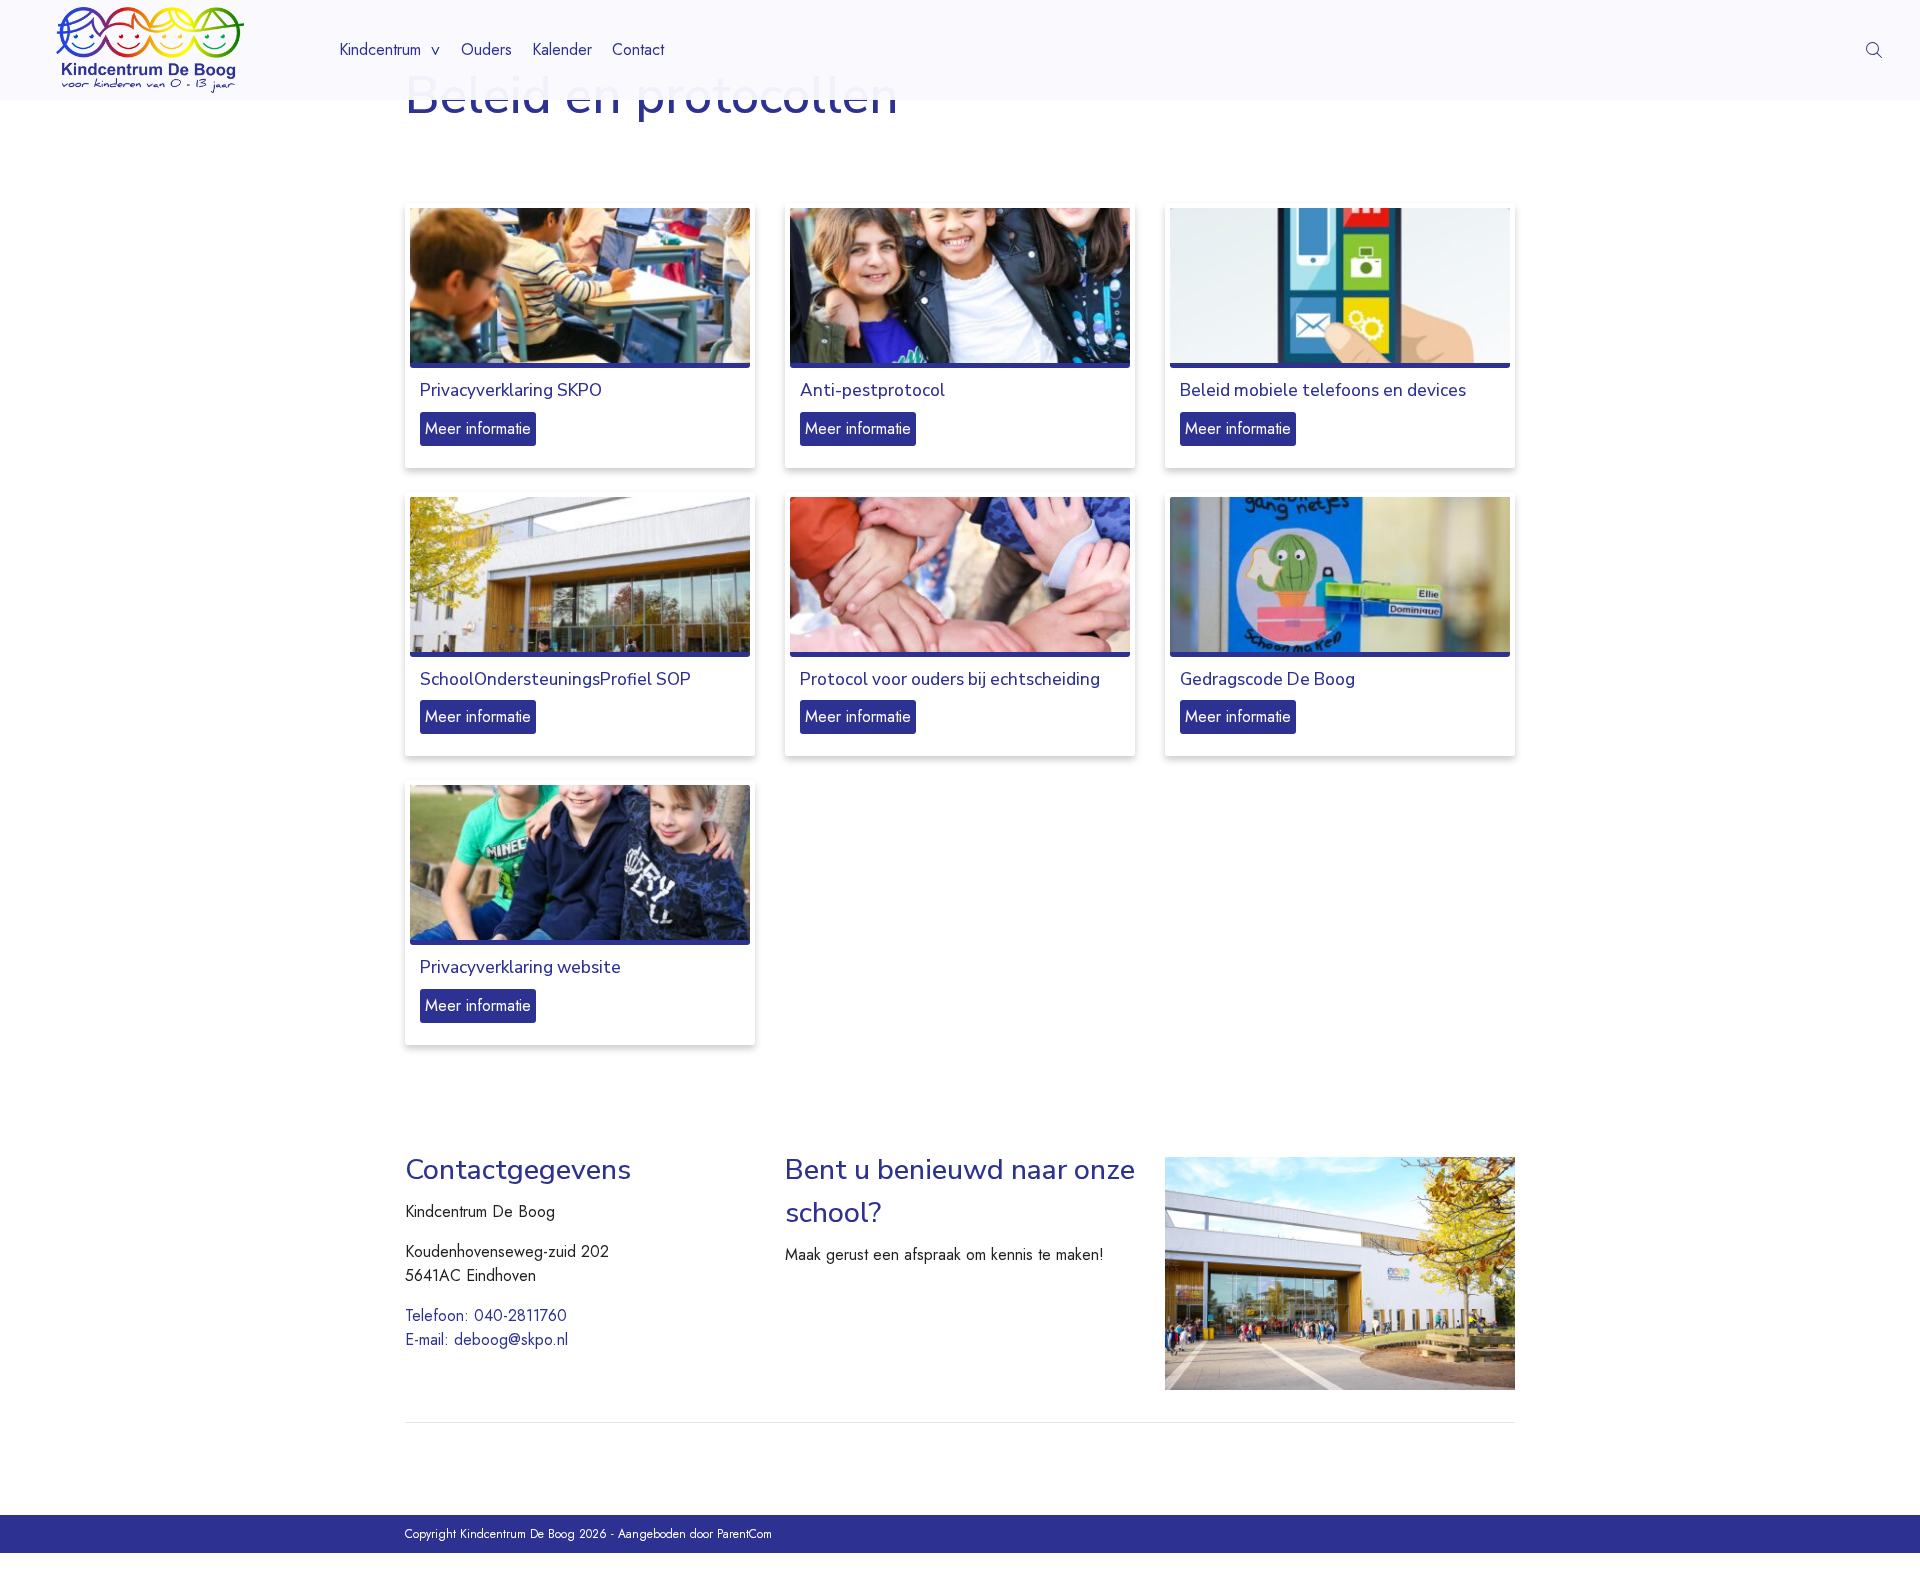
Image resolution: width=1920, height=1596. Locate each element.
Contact (638, 49)
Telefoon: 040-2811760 (486, 1315)
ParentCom (744, 1534)
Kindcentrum (380, 49)
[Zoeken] (1874, 50)
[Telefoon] (1902, 50)
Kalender (562, 49)
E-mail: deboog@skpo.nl (486, 1339)
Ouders (486, 49)
